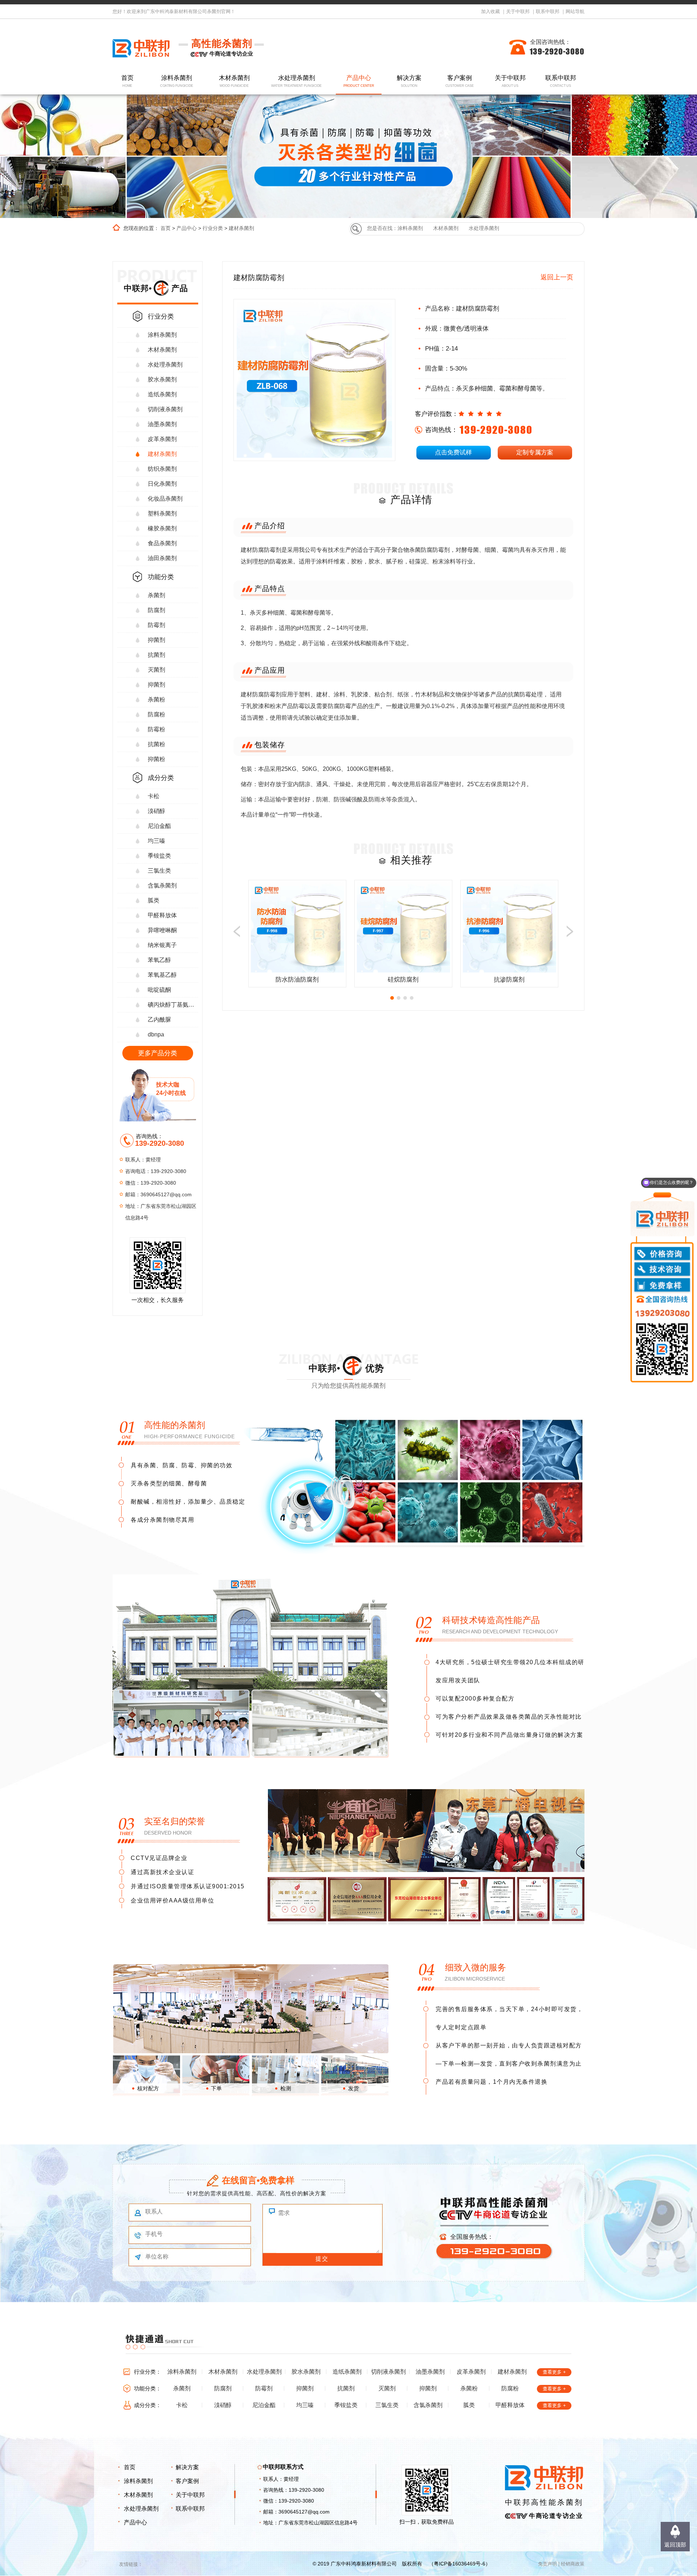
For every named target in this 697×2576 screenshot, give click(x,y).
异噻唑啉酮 (162, 930)
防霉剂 (156, 625)
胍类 (154, 900)
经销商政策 (573, 2564)
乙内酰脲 (159, 1020)
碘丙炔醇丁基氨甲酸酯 (173, 1005)
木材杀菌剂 (234, 81)
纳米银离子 (162, 945)
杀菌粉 (156, 699)
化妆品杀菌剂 (165, 499)
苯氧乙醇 (159, 960)
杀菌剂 (156, 595)
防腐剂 (156, 610)
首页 (127, 81)
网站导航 (575, 11)
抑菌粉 (156, 759)
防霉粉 (156, 729)
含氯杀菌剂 (162, 885)
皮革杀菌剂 (162, 439)
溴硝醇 (156, 811)
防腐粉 (156, 714)
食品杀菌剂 (162, 543)
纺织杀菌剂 (162, 469)
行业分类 (213, 228)
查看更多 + (554, 2372)
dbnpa (156, 1034)
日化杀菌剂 (162, 484)
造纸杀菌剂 (162, 394)
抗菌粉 (156, 744)
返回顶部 (675, 2545)
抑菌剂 (156, 640)
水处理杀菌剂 (297, 81)
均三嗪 (156, 841)
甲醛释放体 (162, 915)
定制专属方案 (535, 452)
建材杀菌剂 (241, 228)
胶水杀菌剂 (162, 379)
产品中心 (359, 81)
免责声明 (547, 2564)
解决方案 (409, 81)
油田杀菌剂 (162, 558)
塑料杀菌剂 (162, 513)
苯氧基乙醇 (162, 975)
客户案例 (460, 81)
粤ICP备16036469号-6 (460, 2564)
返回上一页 (557, 277)
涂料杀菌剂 (177, 81)
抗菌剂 (156, 655)
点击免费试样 (453, 452)
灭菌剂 (156, 670)
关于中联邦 (518, 11)
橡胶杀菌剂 (162, 528)
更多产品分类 (158, 1053)
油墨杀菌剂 (162, 424)
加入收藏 (490, 11)
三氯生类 (159, 871)
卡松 (154, 796)
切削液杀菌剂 (165, 409)
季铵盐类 (159, 856)
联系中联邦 (548, 11)
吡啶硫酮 (159, 990)
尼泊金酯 (159, 826)
